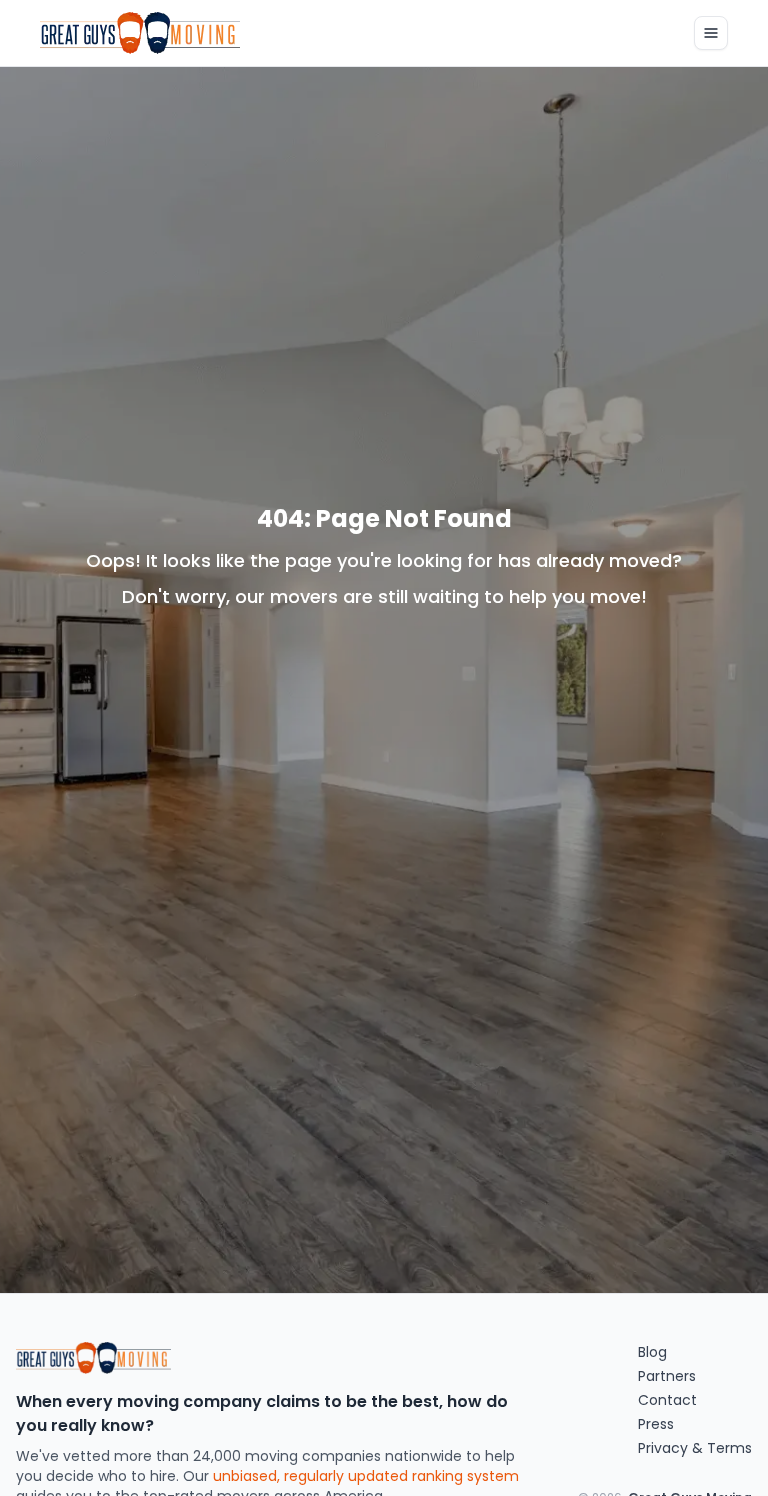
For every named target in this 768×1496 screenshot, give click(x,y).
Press (656, 1424)
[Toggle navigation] (711, 33)
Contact (667, 1400)
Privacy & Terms (695, 1448)
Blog (652, 1352)
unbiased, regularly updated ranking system (366, 1476)
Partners (667, 1376)
